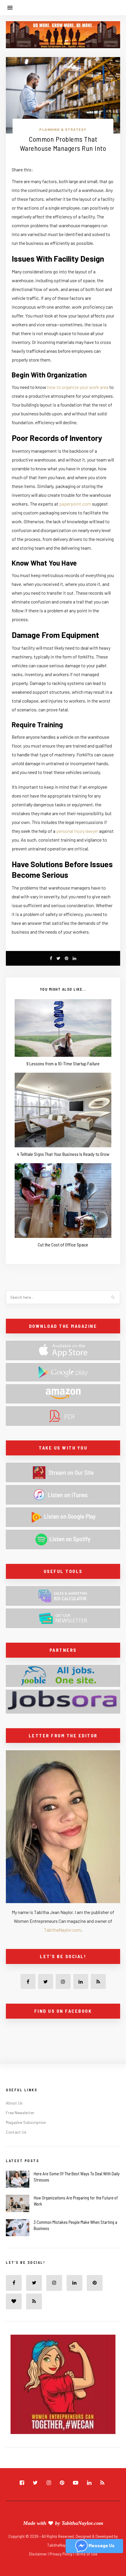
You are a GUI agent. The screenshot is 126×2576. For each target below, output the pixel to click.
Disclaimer (38, 2554)
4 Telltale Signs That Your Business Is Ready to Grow (63, 1154)
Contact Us (16, 2132)
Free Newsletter (20, 2113)
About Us (14, 2103)
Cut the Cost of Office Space (63, 1244)
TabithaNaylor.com (63, 1930)
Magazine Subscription (26, 2122)
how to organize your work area (78, 387)
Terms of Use (86, 2554)
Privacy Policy (61, 2554)
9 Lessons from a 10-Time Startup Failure (63, 1063)
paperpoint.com (75, 504)
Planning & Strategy (63, 129)
